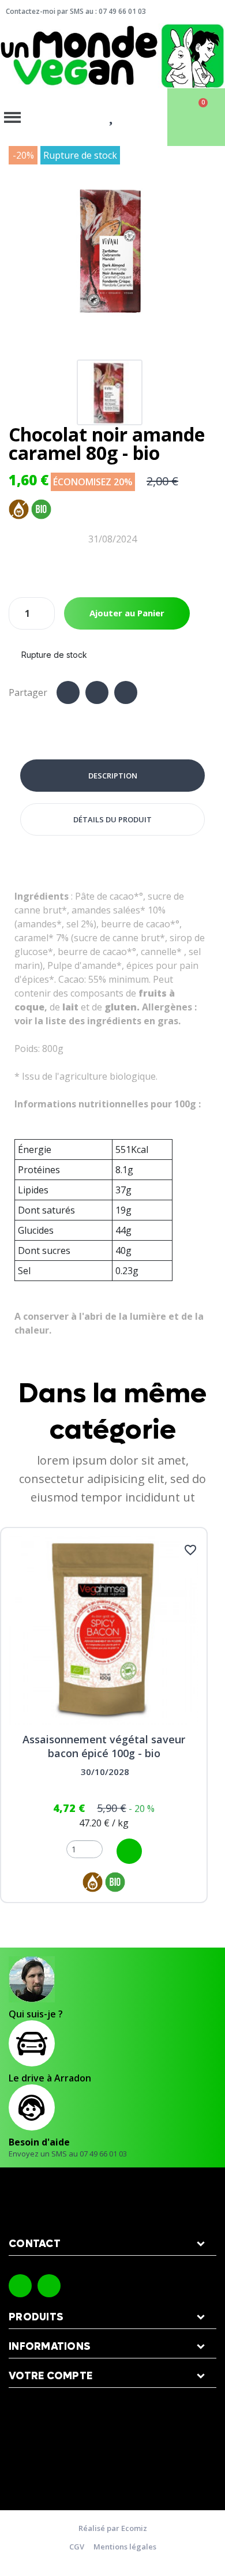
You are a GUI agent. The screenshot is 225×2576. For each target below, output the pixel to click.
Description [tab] (113, 776)
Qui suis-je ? (36, 2014)
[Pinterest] (126, 692)
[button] (19, 250)
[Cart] (196, 117)
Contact (35, 2244)
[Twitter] (97, 692)
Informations (50, 2347)
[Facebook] (68, 692)
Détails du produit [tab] (112, 819)
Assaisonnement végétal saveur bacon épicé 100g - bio (104, 1746)
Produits (36, 2317)
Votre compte (50, 2376)
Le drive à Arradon (50, 2078)
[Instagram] (49, 2286)
